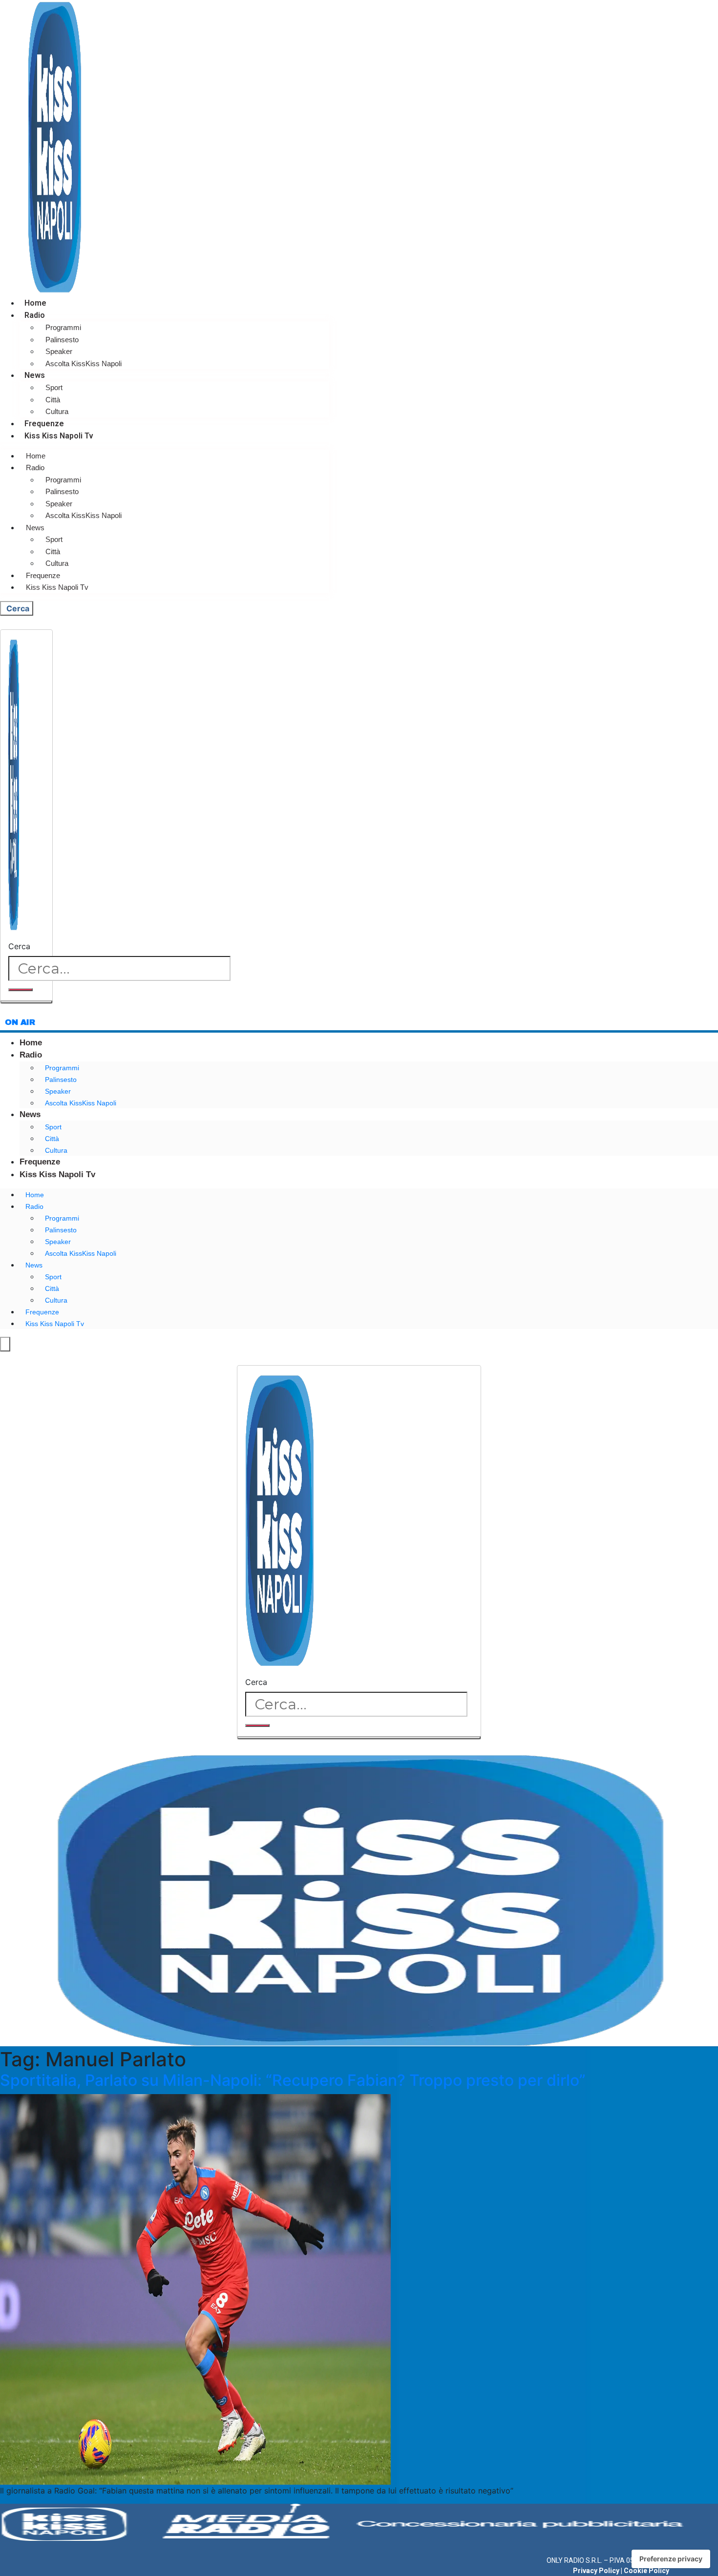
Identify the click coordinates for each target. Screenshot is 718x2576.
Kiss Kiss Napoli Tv (59, 436)
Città (53, 400)
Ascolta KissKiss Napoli (84, 364)
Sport (54, 387)
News (35, 375)
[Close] (26, 1002)
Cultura (57, 411)
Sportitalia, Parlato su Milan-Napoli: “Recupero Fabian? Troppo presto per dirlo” (293, 2080)
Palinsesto (62, 340)
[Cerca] (21, 990)
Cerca (19, 946)
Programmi (63, 327)
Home (35, 303)
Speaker (59, 351)
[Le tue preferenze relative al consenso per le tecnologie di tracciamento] (671, 2559)
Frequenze (44, 424)
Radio (35, 315)
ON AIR (20, 1022)
